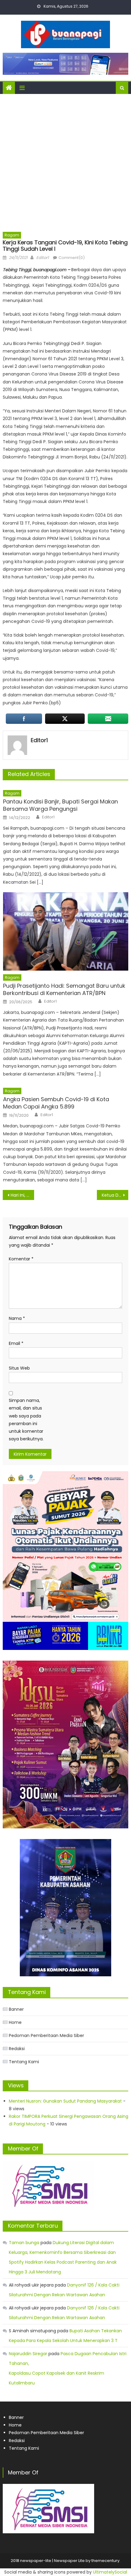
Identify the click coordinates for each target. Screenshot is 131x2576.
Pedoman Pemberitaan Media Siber (46, 2035)
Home (15, 2022)
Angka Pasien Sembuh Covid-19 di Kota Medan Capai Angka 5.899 (56, 1103)
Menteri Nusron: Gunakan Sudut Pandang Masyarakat (65, 2101)
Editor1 (42, 258)
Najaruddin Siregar (28, 2354)
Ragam (12, 235)
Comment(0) (72, 258)
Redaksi (17, 2049)
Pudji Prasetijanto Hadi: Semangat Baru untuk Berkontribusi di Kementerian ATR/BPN (64, 989)
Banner (16, 2009)
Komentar (21, 1259)
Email (16, 1343)
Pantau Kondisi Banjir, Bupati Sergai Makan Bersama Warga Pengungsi (60, 805)
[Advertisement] (65, 163)
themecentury (105, 2561)
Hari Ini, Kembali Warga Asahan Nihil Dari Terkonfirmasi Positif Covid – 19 (22, 1195)
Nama (17, 1318)
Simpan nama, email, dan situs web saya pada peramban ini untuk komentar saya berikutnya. (26, 1420)
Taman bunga (24, 2243)
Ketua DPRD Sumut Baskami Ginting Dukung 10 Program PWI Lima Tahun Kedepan (115, 1195)
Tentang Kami (24, 2062)
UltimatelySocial (110, 2572)
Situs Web (19, 1368)
